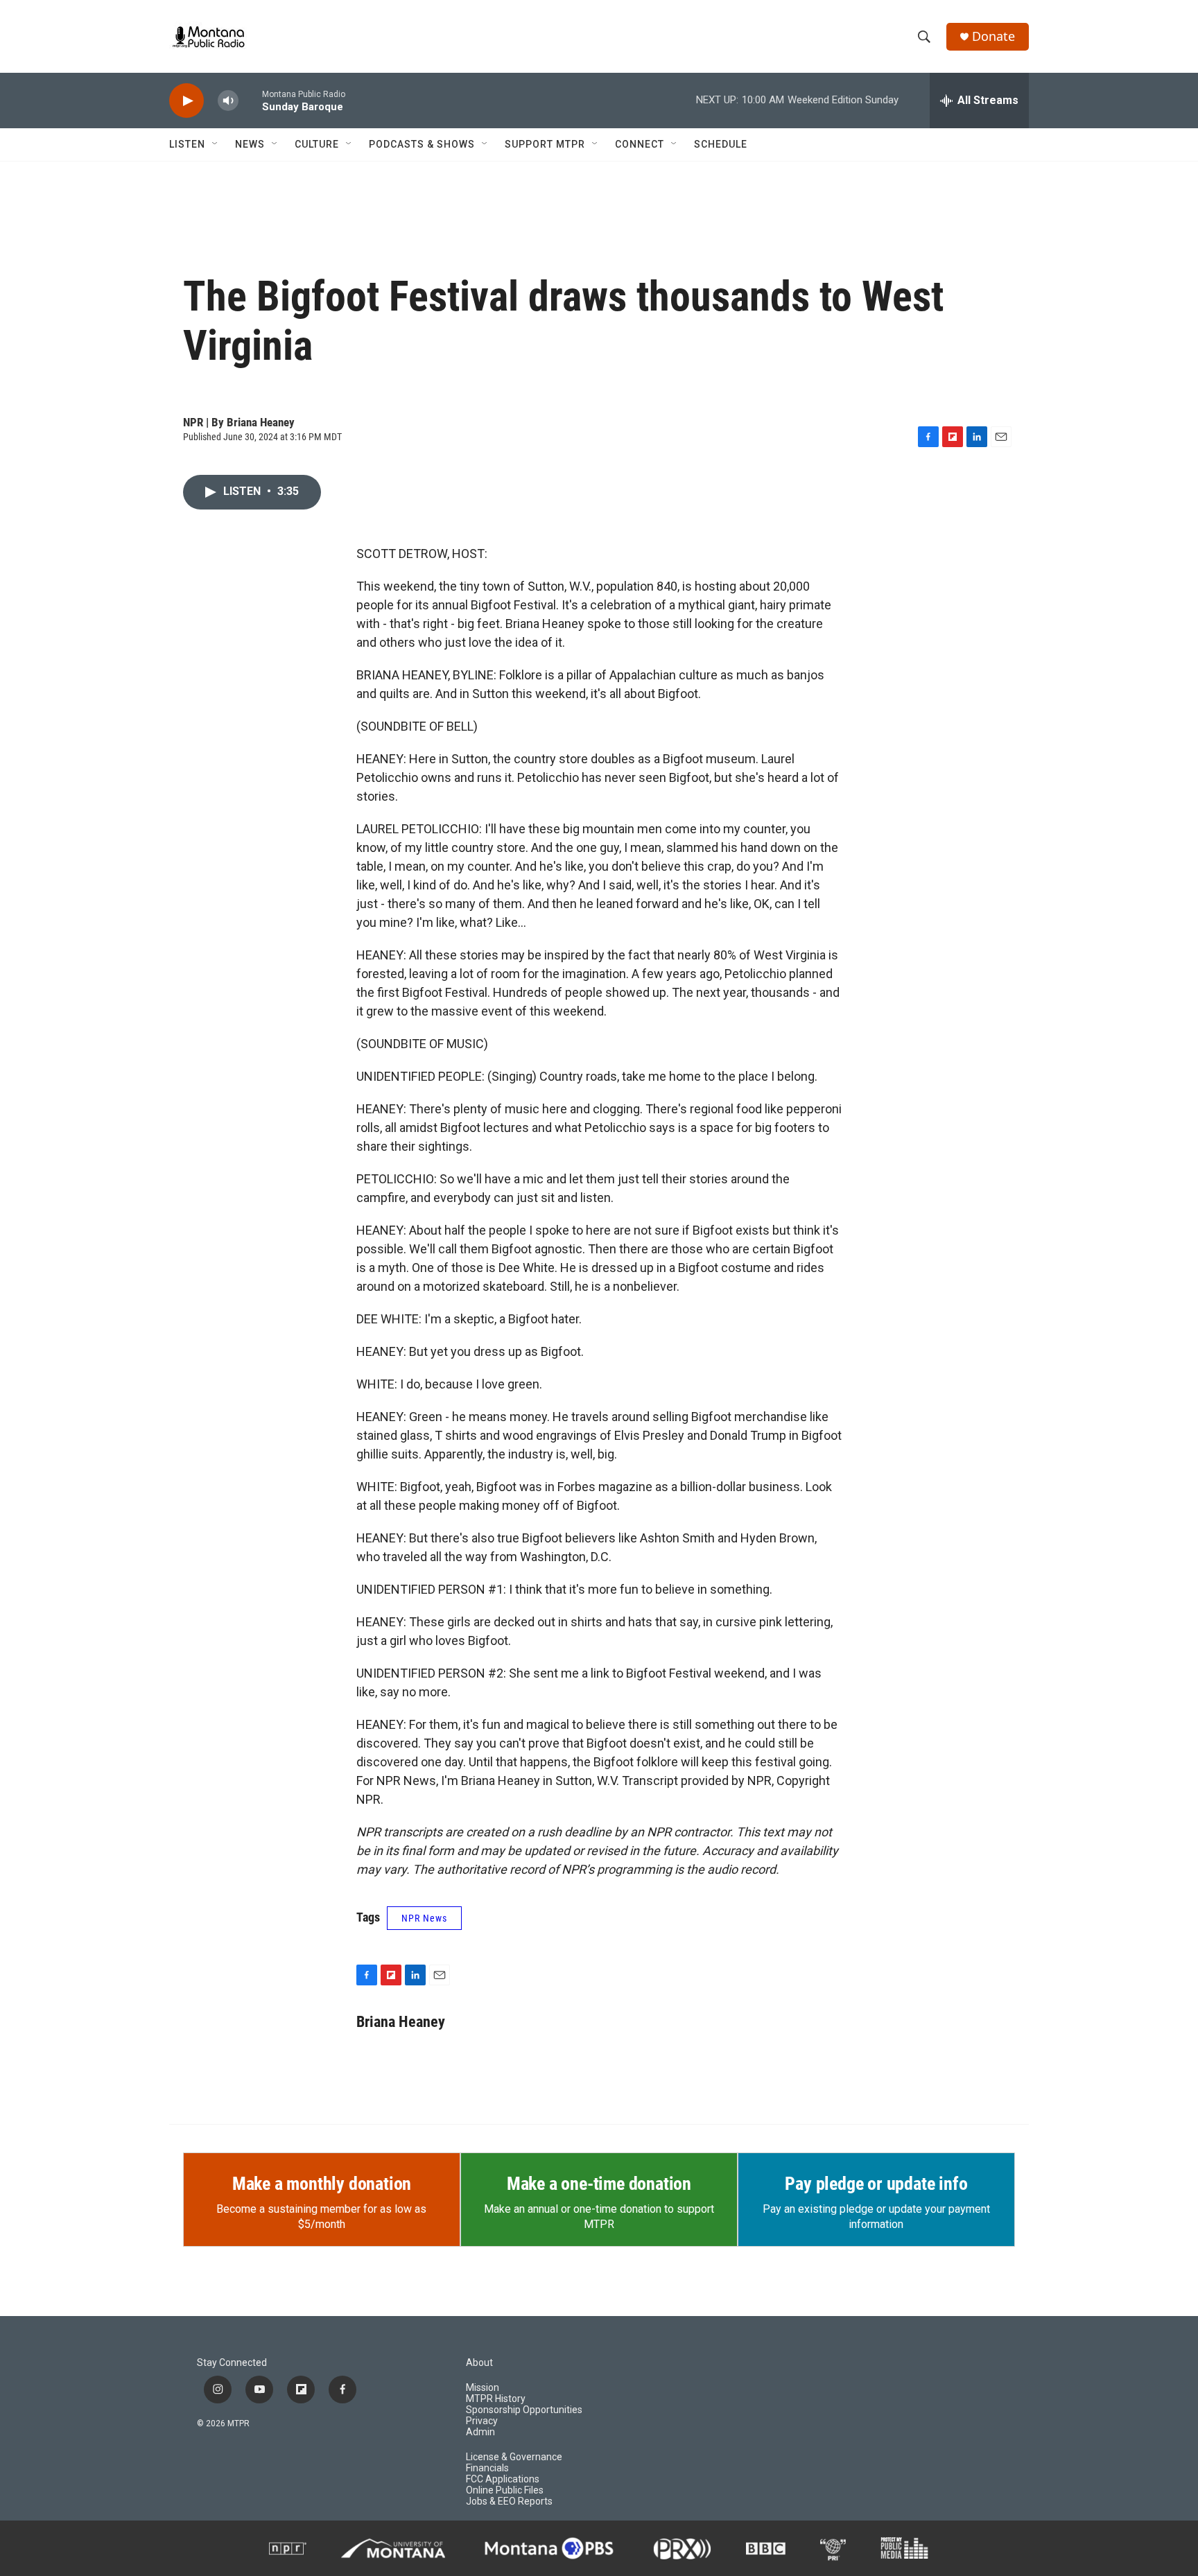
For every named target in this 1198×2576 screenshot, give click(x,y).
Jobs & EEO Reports (509, 2501)
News (250, 144)
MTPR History (496, 2399)
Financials (487, 2468)
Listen (187, 144)
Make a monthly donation (322, 2184)
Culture (317, 144)
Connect (640, 144)
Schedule (721, 144)
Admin (480, 2432)
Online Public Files (505, 2490)
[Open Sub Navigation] (216, 144)
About (479, 2363)
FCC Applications (503, 2479)
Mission (483, 2388)
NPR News (424, 1918)
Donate (993, 36)
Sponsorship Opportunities (524, 2410)
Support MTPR (545, 144)
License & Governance (514, 2457)
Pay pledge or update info (876, 2184)
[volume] (228, 101)
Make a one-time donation (599, 2184)
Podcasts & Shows (422, 144)
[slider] (250, 100)
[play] (186, 101)
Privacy (482, 2421)
